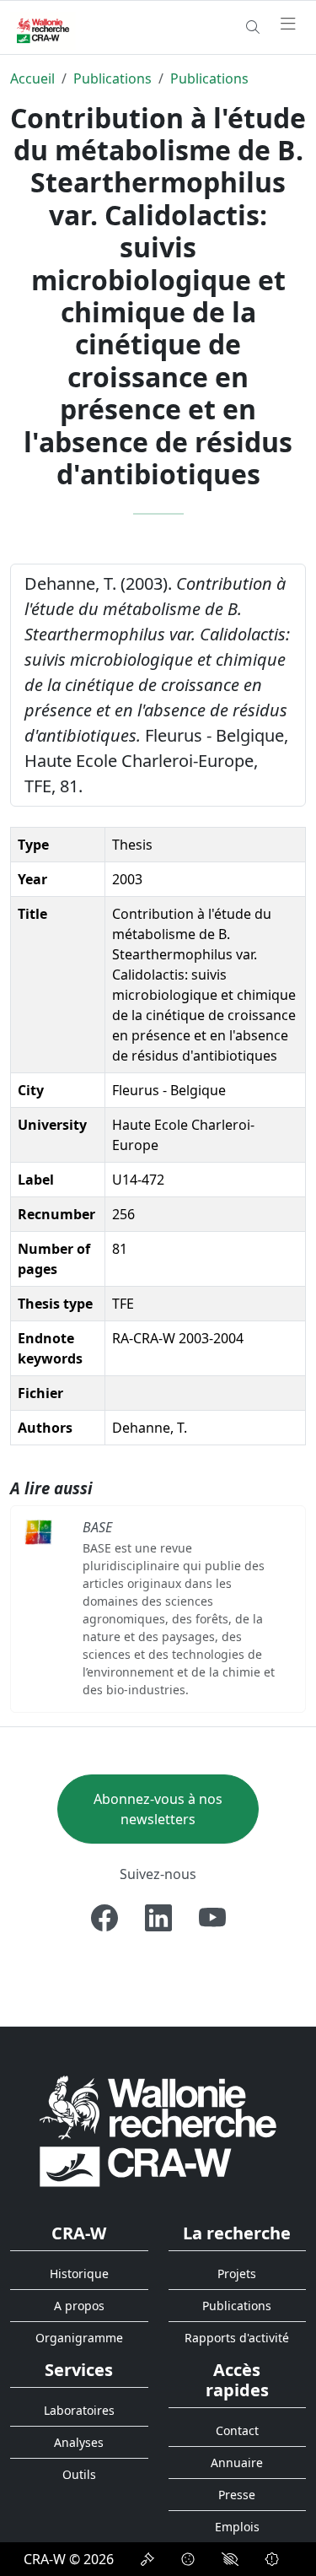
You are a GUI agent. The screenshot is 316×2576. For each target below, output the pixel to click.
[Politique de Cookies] (188, 2559)
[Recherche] (253, 27)
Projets (237, 2274)
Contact (237, 2430)
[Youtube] (212, 1918)
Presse (237, 2495)
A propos (79, 2306)
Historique (79, 2274)
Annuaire (237, 2463)
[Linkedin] (158, 1918)
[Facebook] (104, 1918)
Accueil (32, 78)
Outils (79, 2474)
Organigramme (79, 2338)
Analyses (79, 2442)
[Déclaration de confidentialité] (147, 2559)
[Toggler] (288, 24)
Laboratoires (79, 2410)
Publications (112, 78)
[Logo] (158, 2130)
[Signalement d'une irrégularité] (272, 2559)
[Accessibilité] (230, 2559)
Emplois (237, 2527)
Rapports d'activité (237, 2338)
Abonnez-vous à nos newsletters (158, 1809)
